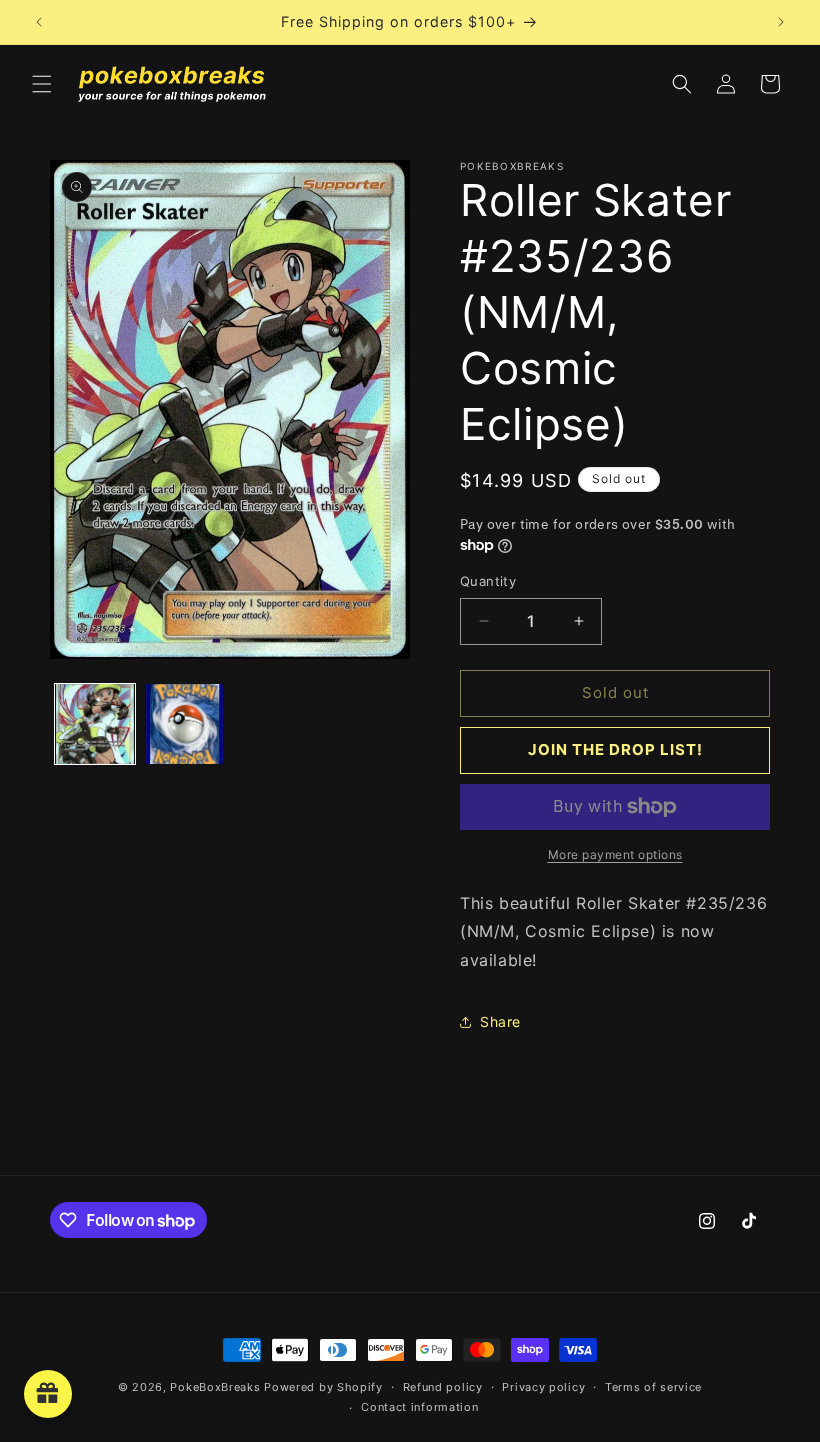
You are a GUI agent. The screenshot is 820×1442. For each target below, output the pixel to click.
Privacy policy (543, 1387)
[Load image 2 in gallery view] (185, 724)
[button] (42, 84)
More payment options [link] (615, 854)
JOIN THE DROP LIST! (615, 749)
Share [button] (500, 1021)
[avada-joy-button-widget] (48, 1394)
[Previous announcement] (39, 22)
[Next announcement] (781, 22)
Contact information (419, 1407)
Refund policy (443, 1387)
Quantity (488, 581)
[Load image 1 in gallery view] (95, 724)
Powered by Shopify (323, 1387)
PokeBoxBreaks (215, 1387)
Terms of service (653, 1387)
